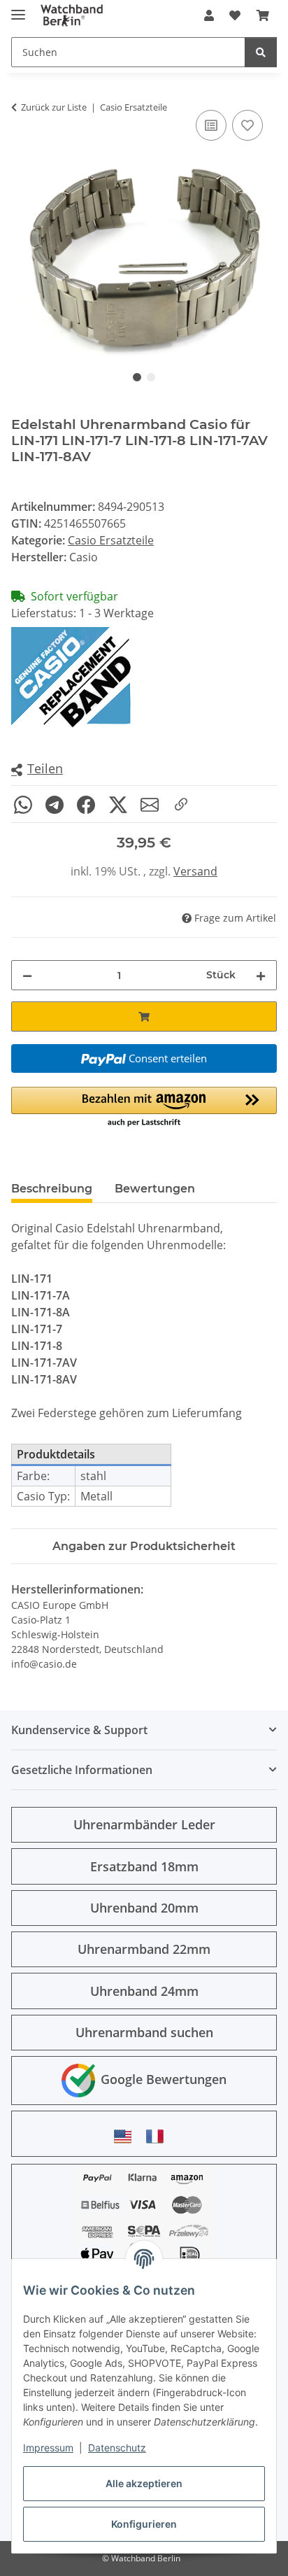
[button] (209, 15)
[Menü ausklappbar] (18, 9)
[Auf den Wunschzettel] (247, 125)
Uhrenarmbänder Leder (144, 1824)
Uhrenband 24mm (144, 1991)
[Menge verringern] (27, 975)
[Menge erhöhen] (261, 975)
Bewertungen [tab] (155, 1189)
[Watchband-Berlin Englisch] (127, 2136)
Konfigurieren (144, 2524)
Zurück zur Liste (54, 107)
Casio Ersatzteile (111, 540)
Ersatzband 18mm (144, 1866)
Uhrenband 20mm (144, 1908)
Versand (195, 871)
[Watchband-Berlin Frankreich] (159, 2136)
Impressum (48, 2448)
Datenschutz (117, 2448)
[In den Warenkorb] (144, 1016)
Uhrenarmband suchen (144, 2032)
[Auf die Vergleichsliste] (211, 125)
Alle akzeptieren (144, 2483)
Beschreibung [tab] (52, 1189)
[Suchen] (261, 52)
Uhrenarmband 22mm (144, 1949)
